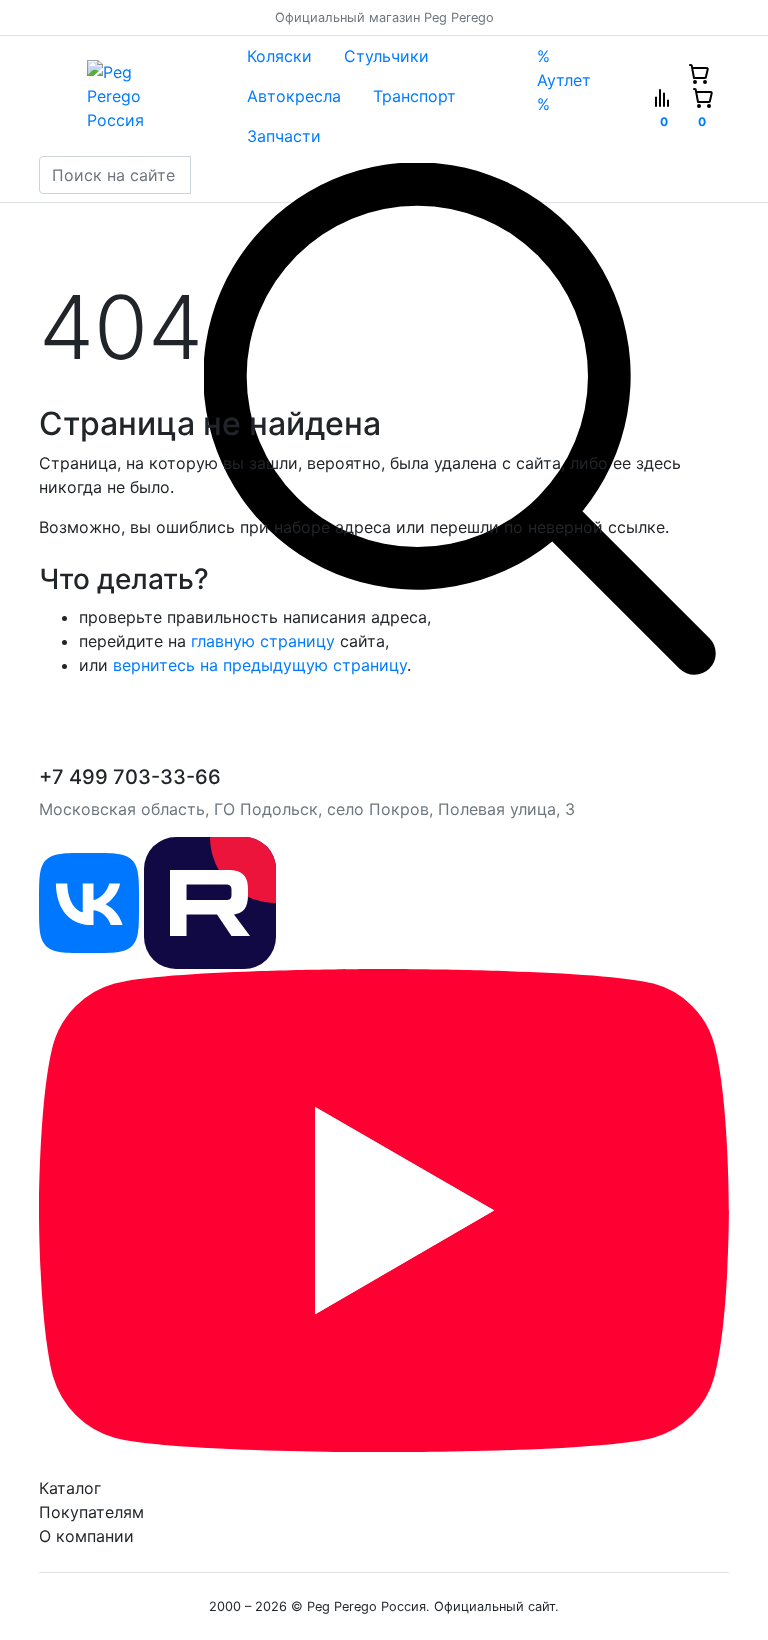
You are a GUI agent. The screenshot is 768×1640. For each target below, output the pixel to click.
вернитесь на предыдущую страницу (260, 665)
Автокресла (294, 96)
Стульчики (386, 56)
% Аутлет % (564, 80)
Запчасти (284, 136)
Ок (334, 1590)
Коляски (279, 56)
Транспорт (414, 96)
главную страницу (263, 641)
